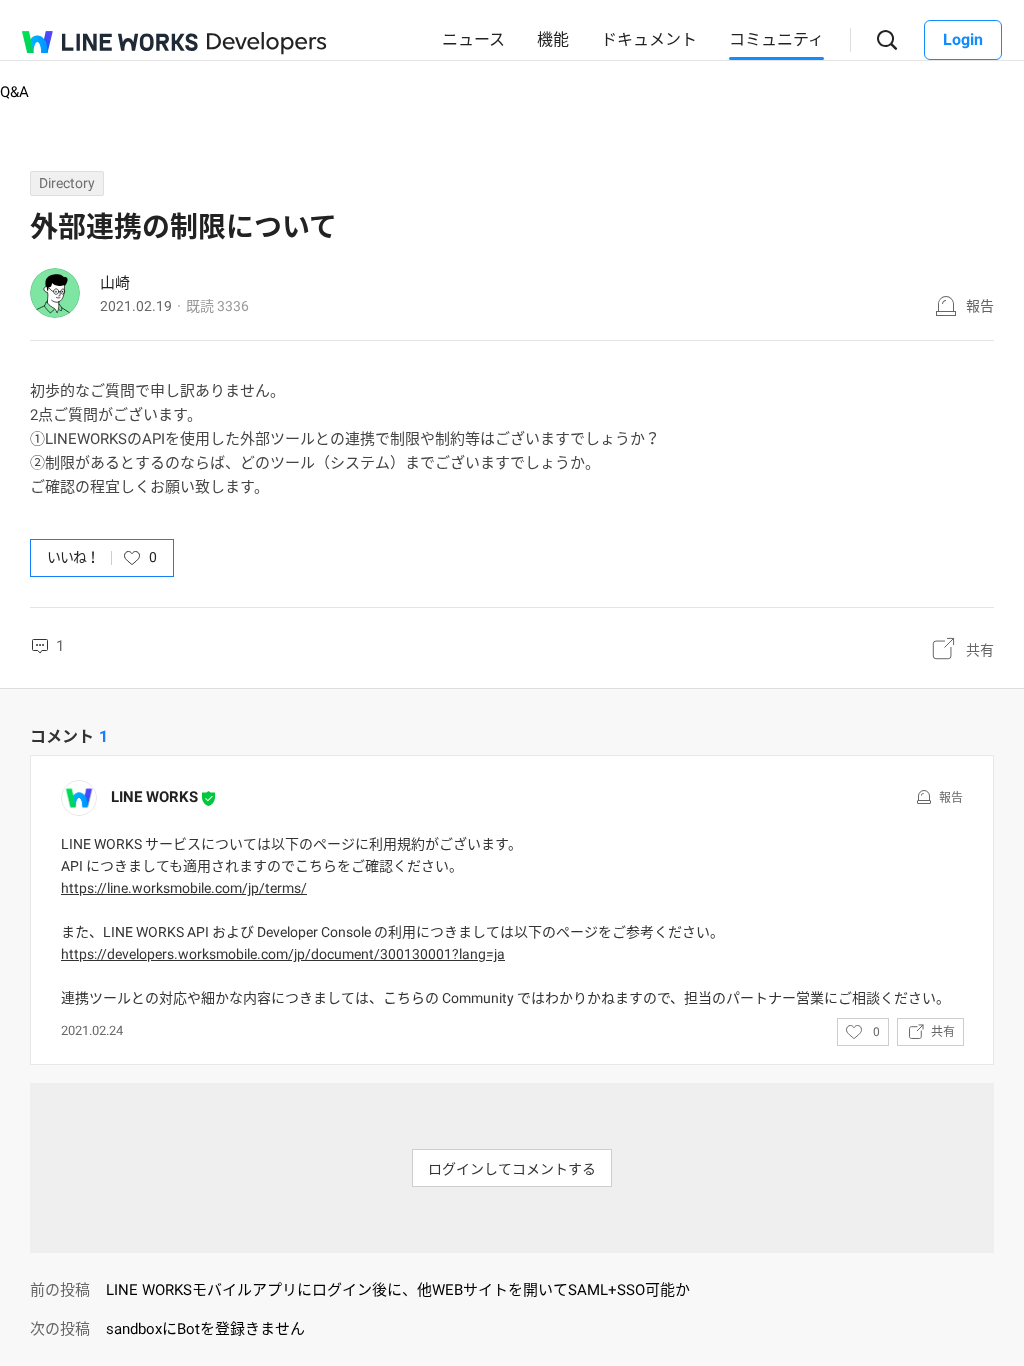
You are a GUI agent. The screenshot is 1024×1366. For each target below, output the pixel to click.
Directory (67, 183)
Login (963, 39)
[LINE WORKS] (110, 42)
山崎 (115, 283)
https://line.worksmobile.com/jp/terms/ (184, 888)
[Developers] (267, 43)
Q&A (14, 92)
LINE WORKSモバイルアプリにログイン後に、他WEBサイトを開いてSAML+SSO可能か (398, 1290)
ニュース (473, 39)
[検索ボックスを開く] (887, 40)
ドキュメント (649, 39)
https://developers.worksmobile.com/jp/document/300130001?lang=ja (283, 954)
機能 (553, 39)
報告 (980, 306)
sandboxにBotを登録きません (205, 1329)
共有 (980, 650)
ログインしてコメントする (512, 1169)
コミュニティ (776, 39)
